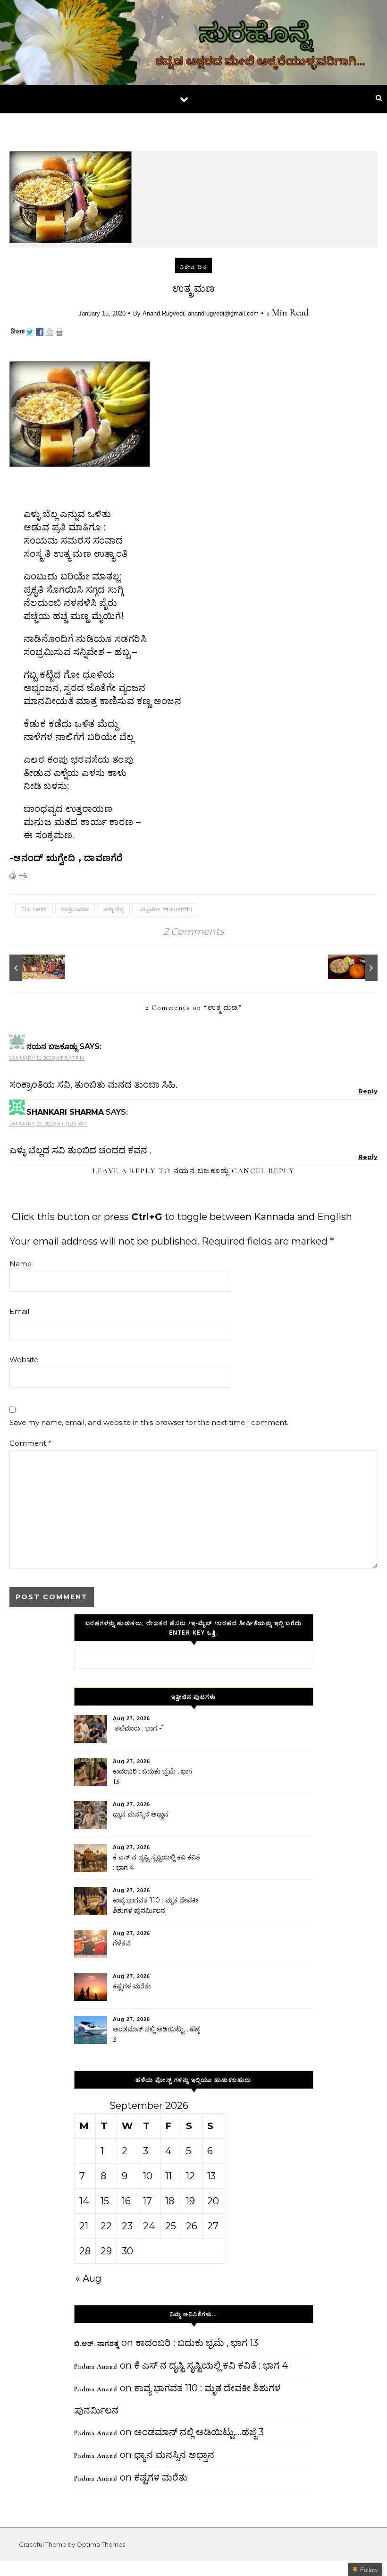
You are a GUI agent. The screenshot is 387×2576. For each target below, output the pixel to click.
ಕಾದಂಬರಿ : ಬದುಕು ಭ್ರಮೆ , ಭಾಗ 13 (153, 1776)
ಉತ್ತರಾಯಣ (75, 909)
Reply (368, 1091)
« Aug (88, 2278)
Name (21, 1264)
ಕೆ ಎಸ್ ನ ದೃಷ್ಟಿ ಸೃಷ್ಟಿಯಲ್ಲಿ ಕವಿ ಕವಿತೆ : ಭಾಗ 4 (156, 1862)
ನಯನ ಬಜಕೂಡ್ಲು (201, 1171)
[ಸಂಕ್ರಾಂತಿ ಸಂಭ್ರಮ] (31, 968)
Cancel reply (263, 1171)
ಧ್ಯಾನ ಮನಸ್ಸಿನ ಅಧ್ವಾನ (141, 1814)
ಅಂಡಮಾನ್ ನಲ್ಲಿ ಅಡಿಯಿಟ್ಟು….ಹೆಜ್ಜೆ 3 (156, 2034)
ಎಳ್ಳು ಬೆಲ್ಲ (114, 909)
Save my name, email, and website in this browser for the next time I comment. (149, 1422)
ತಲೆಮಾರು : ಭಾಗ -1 (139, 1728)
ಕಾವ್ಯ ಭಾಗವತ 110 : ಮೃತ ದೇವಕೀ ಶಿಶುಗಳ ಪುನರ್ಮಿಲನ (156, 1905)
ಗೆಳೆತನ (122, 1943)
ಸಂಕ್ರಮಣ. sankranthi (165, 909)
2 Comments (194, 931)
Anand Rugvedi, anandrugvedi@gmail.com (201, 313)
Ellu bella (34, 909)
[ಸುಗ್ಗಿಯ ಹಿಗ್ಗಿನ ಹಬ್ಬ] (356, 968)
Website (24, 1360)
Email (19, 1311)
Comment (30, 1443)
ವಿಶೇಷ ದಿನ (193, 267)
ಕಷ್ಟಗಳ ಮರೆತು (132, 1986)
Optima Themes (101, 2544)
